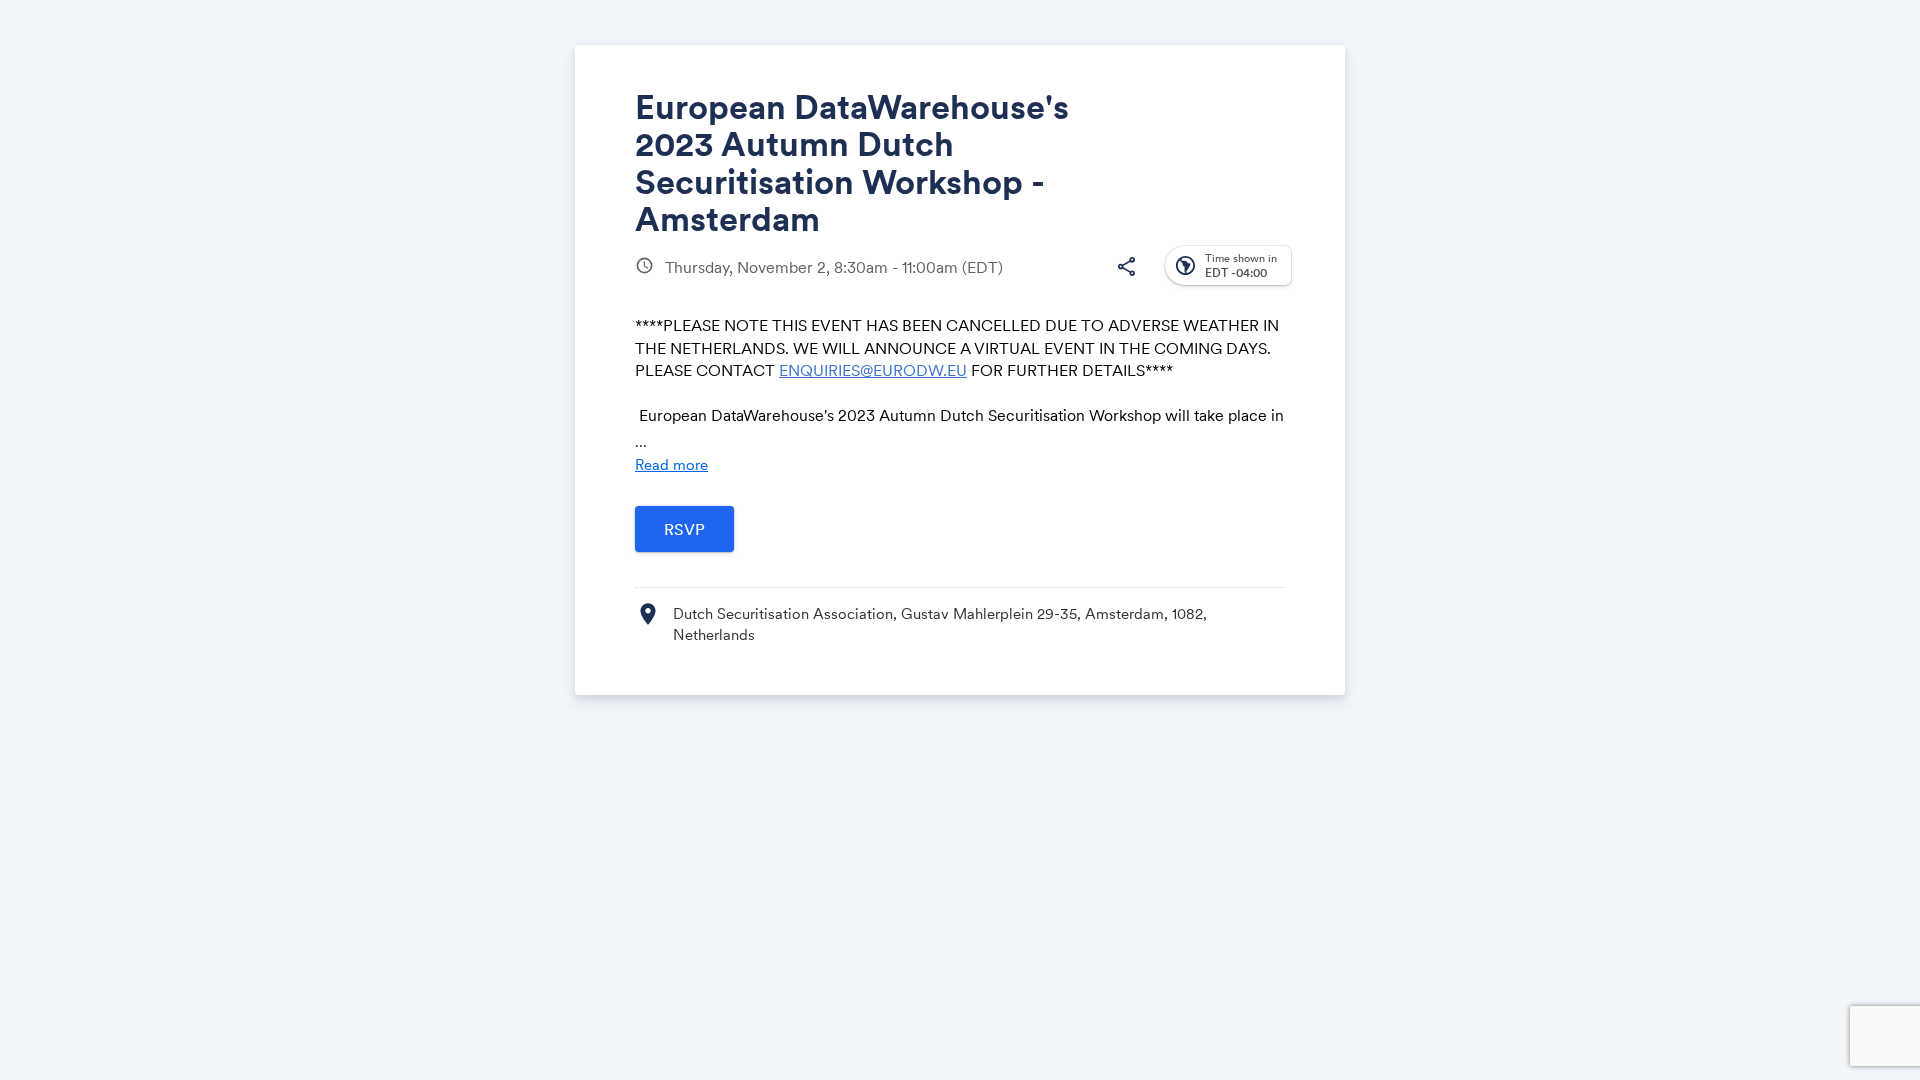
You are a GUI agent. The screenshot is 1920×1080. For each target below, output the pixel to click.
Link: (1062, 290)
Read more (671, 464)
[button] (1126, 267)
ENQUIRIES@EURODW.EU (873, 370)
